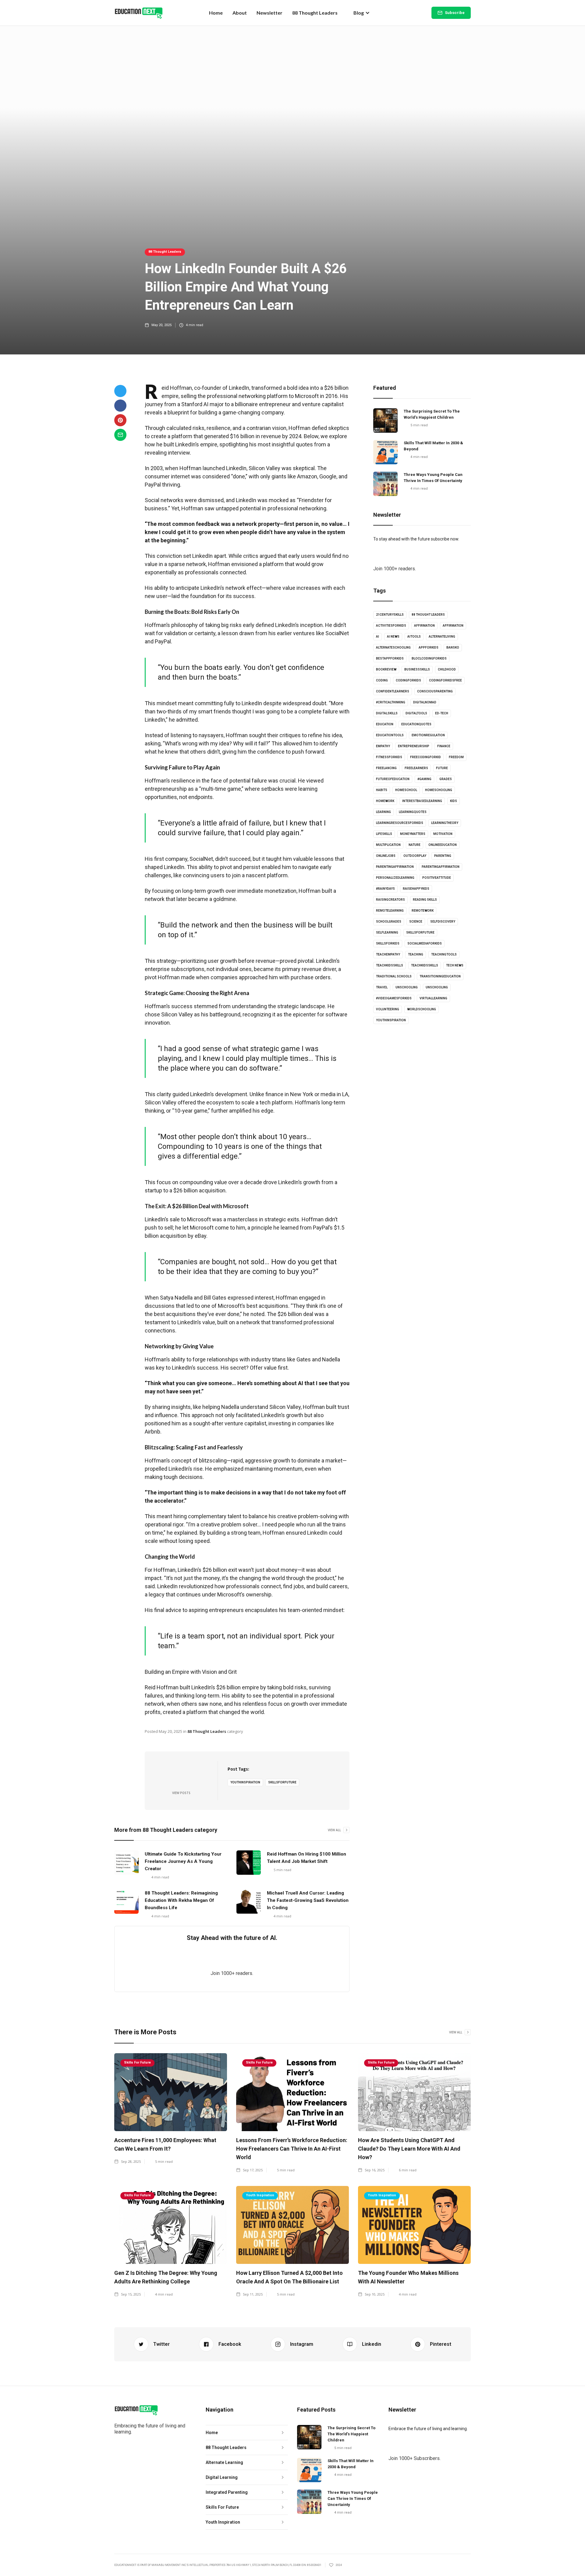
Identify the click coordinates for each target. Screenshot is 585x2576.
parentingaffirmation (395, 867)
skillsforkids (388, 943)
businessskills (417, 669)
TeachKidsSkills (425, 965)
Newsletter (269, 13)
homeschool (406, 790)
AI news (393, 637)
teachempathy (388, 954)
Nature (415, 845)
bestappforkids (390, 658)
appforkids (429, 648)
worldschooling (422, 1009)
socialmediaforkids (425, 943)
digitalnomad (425, 702)
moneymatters (413, 834)
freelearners (416, 768)
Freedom (456, 757)
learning (383, 812)
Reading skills (425, 900)
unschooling (407, 987)
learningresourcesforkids (400, 823)
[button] (362, 13)
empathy (383, 746)
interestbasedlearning (422, 801)
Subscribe (455, 13)
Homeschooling (439, 790)
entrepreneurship (414, 746)
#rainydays (385, 889)
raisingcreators (390, 900)
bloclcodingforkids (429, 658)
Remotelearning (390, 911)
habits (382, 790)
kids (454, 801)
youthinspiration (245, 1782)
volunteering (388, 1009)
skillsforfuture (282, 1782)
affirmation (424, 626)
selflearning (387, 933)
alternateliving (442, 637)
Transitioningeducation (440, 976)
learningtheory (445, 823)
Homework (385, 801)
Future (442, 768)
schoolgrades (389, 922)
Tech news (455, 965)
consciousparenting (435, 691)
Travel (382, 987)
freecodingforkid (425, 757)
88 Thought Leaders (315, 13)
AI (378, 637)
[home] (139, 13)
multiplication (388, 845)
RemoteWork (423, 911)
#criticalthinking (391, 702)
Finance (444, 746)
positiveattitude (437, 878)
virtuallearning (433, 998)
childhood (447, 669)
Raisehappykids (416, 889)
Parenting (443, 856)
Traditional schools (394, 976)
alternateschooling (393, 648)
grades (446, 779)
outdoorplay (415, 856)
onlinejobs (386, 856)
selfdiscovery (443, 922)
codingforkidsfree (445, 680)
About (240, 13)
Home (216, 13)
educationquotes (416, 724)
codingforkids (408, 680)
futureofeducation (393, 779)
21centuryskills (390, 615)
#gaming (424, 779)
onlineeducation (443, 845)
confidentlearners (393, 691)
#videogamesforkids (394, 998)
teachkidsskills (390, 965)
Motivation (443, 834)
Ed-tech (442, 713)
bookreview (386, 669)
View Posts (181, 1793)
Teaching (416, 954)
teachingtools (444, 954)
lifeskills (384, 834)
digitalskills (387, 713)
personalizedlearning (395, 878)
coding (382, 680)
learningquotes (413, 812)
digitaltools (416, 713)
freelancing (386, 768)
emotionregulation (428, 735)
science (416, 922)
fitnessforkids (389, 757)
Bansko (453, 648)
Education (385, 724)
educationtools (390, 735)
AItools (414, 637)
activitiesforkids (391, 626)
